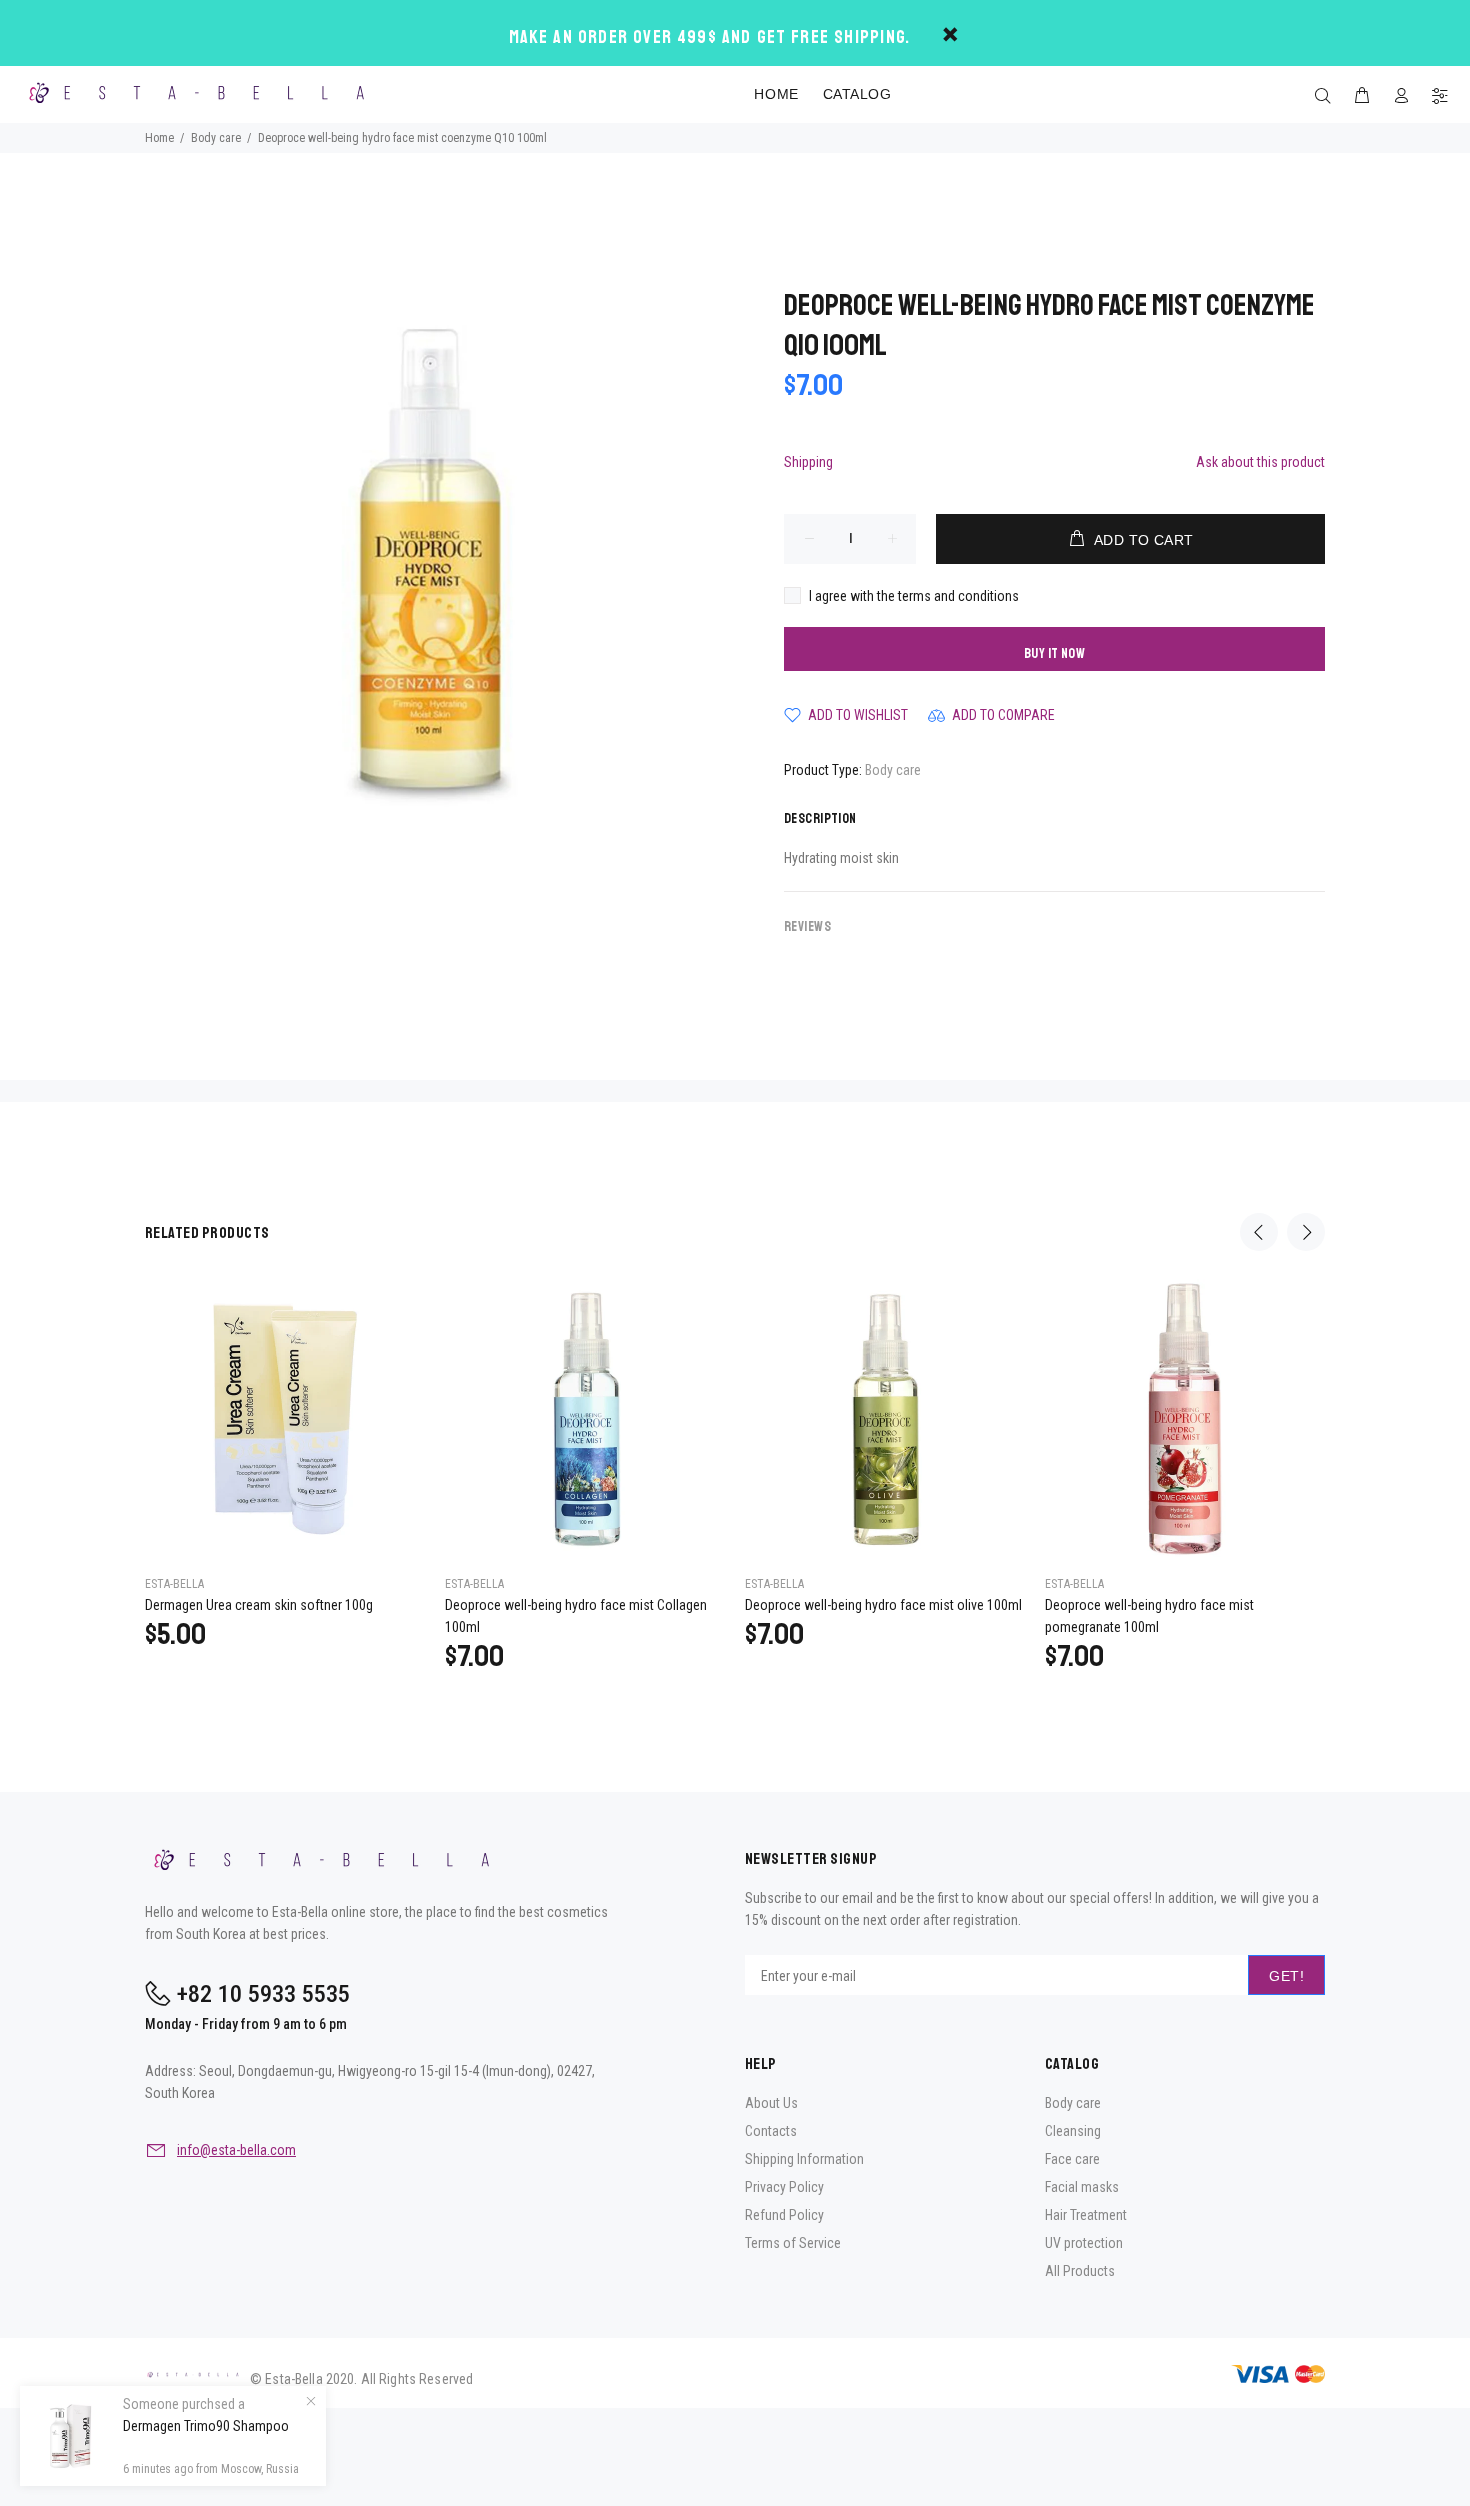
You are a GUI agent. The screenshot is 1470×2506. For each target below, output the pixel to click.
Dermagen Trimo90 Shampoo (206, 2426)
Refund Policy (784, 2215)
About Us (771, 2103)
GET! (1286, 1976)
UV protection (1084, 2243)
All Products (1080, 2271)
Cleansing (1073, 2131)
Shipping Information (804, 2159)
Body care (893, 770)
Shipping (808, 462)
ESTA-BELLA (174, 1584)
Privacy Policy (784, 2187)
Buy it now (1054, 653)
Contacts (771, 2131)
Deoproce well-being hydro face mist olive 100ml (883, 1605)
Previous (1259, 1232)
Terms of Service (793, 2243)
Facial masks (1082, 2187)
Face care (1072, 2159)
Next (1306, 1232)
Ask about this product (1260, 462)
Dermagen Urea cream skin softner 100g (259, 1605)
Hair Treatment (1086, 2215)
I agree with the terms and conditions (914, 596)
